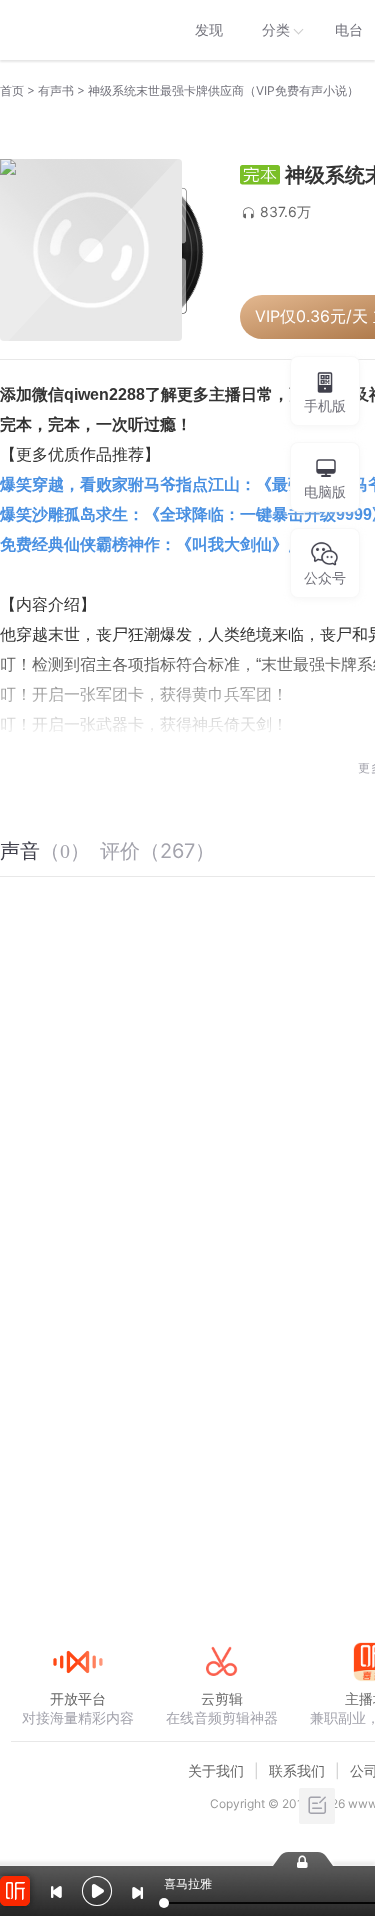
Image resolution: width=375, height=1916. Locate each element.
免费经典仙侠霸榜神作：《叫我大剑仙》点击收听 (176, 544)
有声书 (56, 90)
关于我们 (216, 1770)
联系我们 (297, 1770)
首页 (12, 90)
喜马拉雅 (77, 30)
